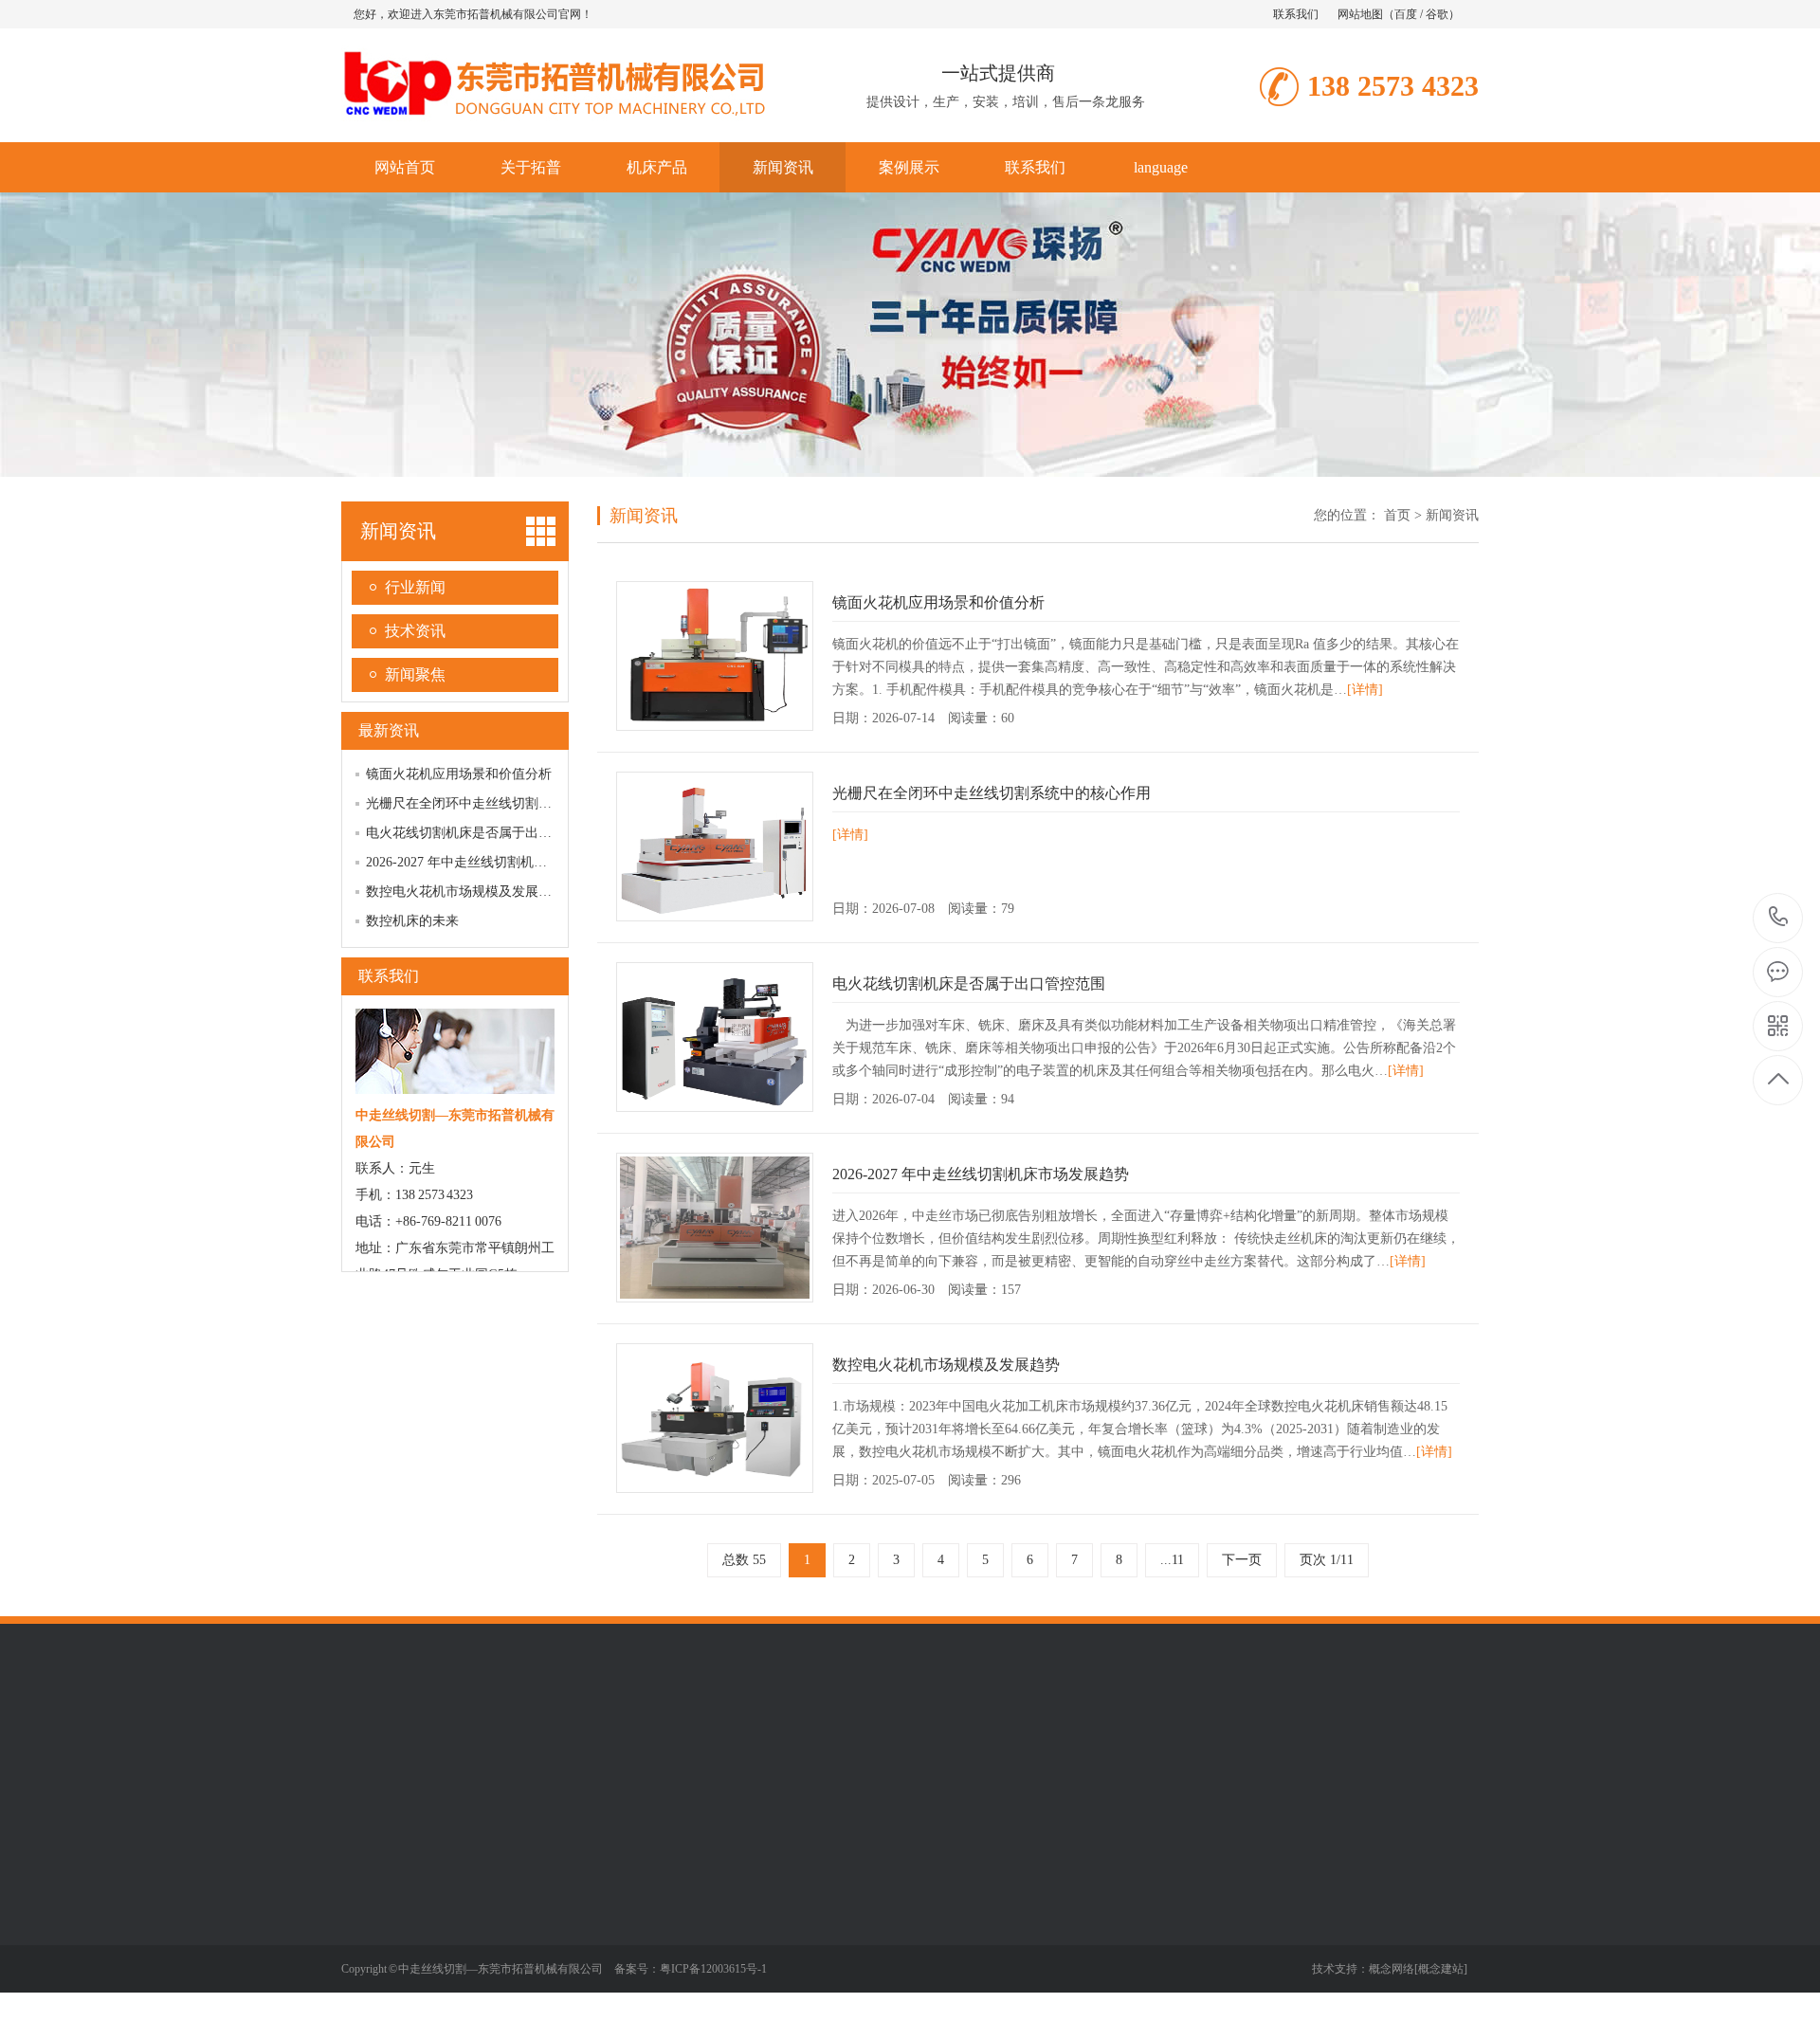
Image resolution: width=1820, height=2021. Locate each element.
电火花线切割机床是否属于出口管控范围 (485, 833)
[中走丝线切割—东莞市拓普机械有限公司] (555, 122)
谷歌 (1437, 14)
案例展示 (909, 167)
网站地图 (1360, 14)
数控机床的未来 (412, 921)
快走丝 (493, 1914)
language (1161, 167)
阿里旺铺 (573, 1748)
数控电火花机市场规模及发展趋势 (465, 892)
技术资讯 (415, 631)
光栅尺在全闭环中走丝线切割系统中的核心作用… (512, 803)
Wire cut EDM (707, 1748)
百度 (1406, 14)
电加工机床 (792, 1748)
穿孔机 (493, 1971)
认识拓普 (368, 1885)
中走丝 (493, 1885)
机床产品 (657, 167)
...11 (1172, 1560)
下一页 (1242, 1560)
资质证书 (368, 1942)
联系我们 (1296, 14)
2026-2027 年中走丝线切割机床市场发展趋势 (496, 862)
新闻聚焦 (415, 674)
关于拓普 (531, 167)
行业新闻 (415, 587)
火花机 (493, 1942)
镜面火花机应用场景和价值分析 (459, 774)
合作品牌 (368, 1971)
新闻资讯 (783, 167)
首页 (1397, 515)
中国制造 (447, 1748)
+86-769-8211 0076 (1779, 918)
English (634, 1748)
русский (510, 1748)
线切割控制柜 (513, 1999)
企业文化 (368, 1914)
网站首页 (405, 167)
